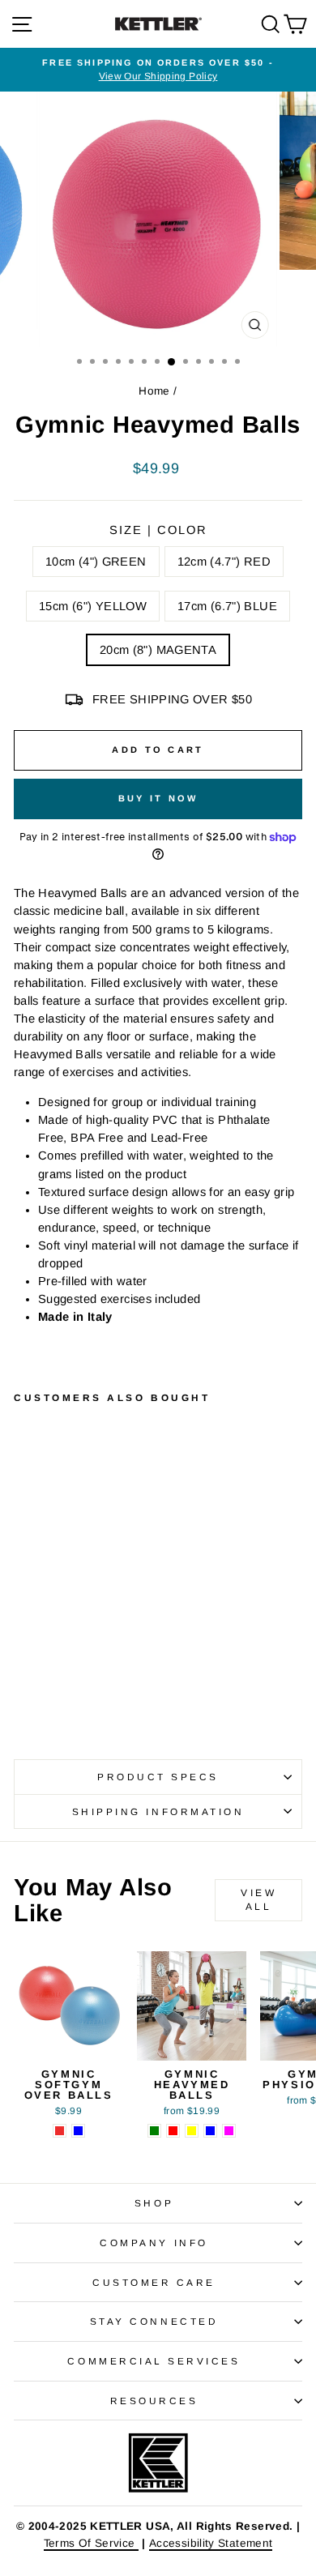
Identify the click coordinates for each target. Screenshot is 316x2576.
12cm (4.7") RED (224, 562)
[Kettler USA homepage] (158, 2463)
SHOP (154, 2203)
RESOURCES (154, 2401)
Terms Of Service (91, 2543)
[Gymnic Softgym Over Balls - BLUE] (78, 2131)
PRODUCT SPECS (158, 1777)
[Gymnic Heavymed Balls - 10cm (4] (23, 1678)
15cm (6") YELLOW (93, 606)
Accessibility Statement (211, 2543)
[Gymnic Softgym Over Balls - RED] (60, 2131)
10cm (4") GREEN (96, 562)
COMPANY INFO (154, 2243)
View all (258, 1900)
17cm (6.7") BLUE (227, 606)
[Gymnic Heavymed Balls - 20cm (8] (98, 1678)
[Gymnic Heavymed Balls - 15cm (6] (60, 1678)
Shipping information (158, 1811)
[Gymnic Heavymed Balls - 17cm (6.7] (79, 1678)
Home (154, 391)
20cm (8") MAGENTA (158, 650)
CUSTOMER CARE (154, 2282)
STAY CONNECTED (154, 2321)
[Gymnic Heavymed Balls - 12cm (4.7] (42, 1678)
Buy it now (158, 798)
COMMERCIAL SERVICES (154, 2361)
